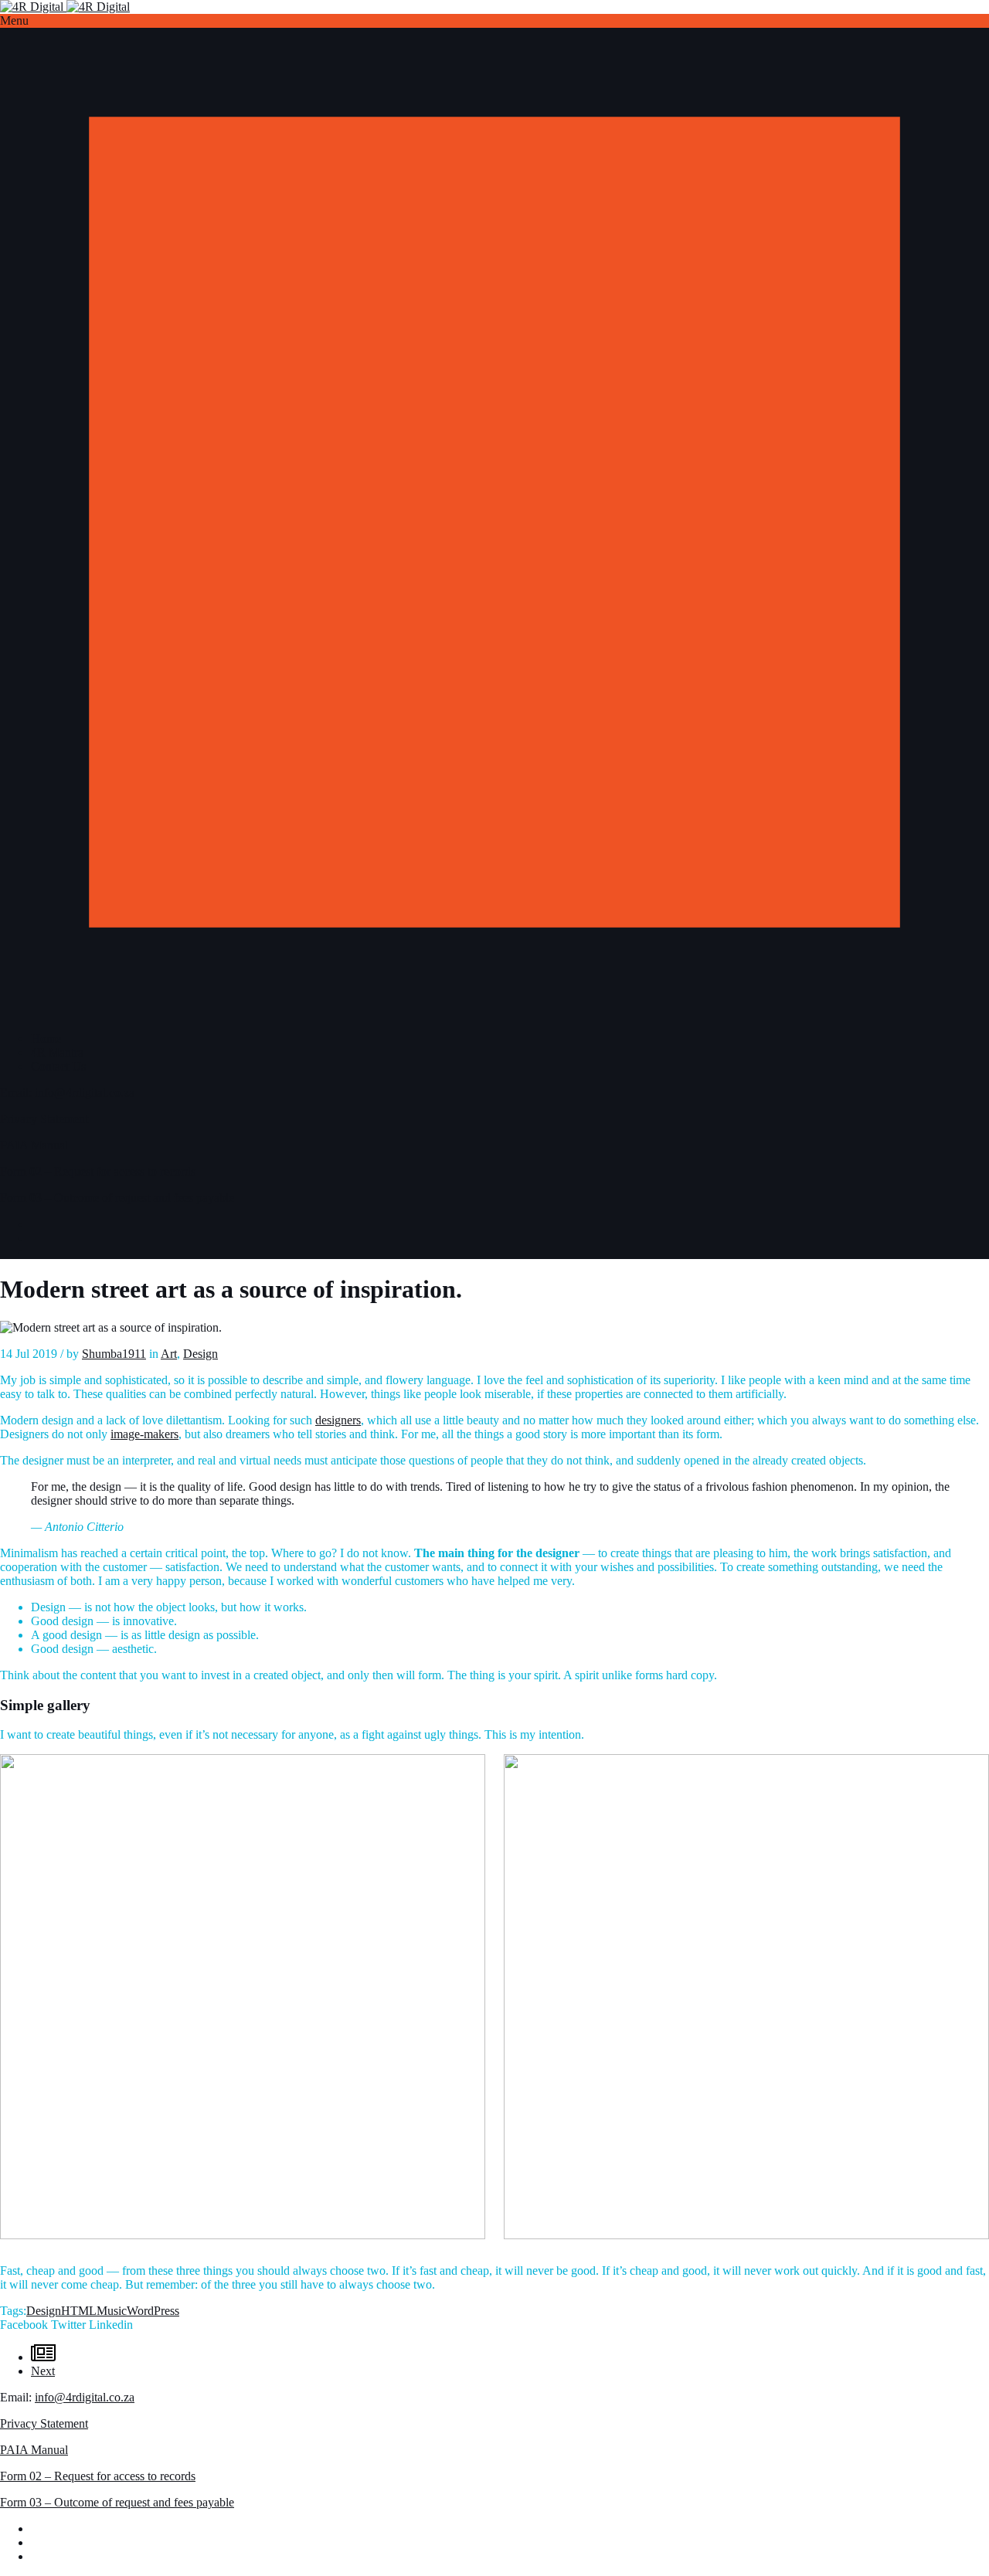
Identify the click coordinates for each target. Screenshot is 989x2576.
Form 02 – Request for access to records (98, 1171)
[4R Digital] (65, 7)
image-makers (144, 1434)
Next (43, 2371)
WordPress (153, 2311)
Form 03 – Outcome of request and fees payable (117, 1198)
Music (112, 2311)
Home (46, 1039)
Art (169, 1354)
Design (201, 1354)
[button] (494, 21)
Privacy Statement (44, 1119)
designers (338, 1420)
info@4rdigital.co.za (85, 1093)
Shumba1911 (114, 1354)
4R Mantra (57, 1052)
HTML (79, 2311)
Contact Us (58, 1066)
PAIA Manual (34, 1145)
